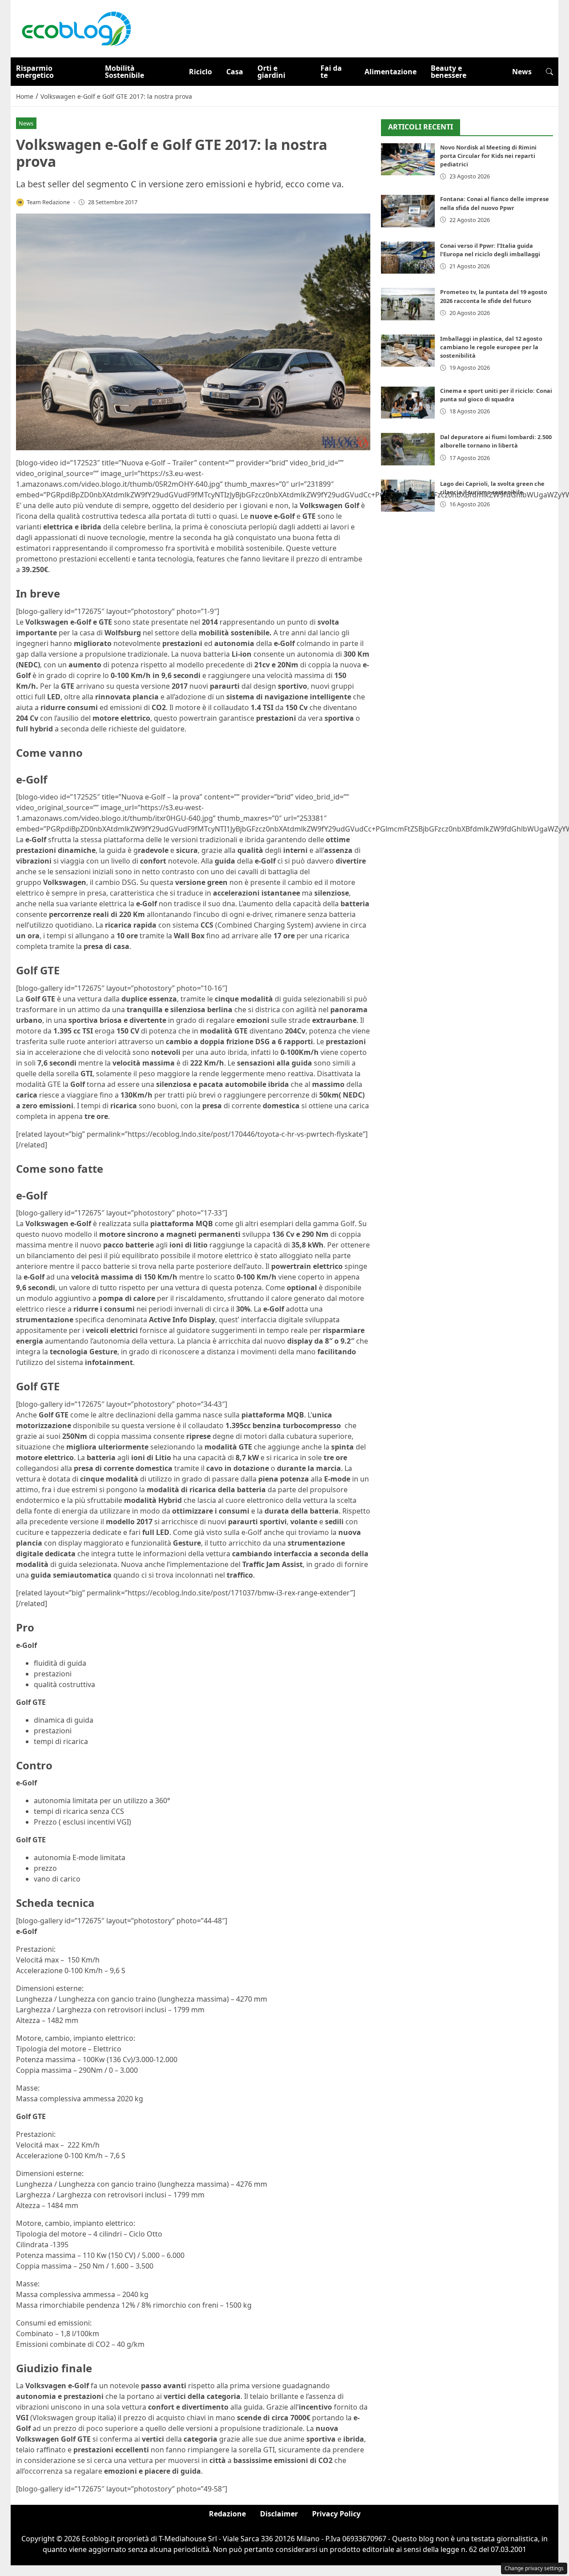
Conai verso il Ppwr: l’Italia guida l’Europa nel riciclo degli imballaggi (490, 250)
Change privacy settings (534, 2568)
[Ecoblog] (76, 28)
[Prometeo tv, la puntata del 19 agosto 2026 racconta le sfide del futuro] (408, 304)
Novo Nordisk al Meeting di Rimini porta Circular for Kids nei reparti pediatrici (488, 156)
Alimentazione (391, 72)
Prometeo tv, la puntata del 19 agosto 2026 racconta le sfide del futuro (494, 296)
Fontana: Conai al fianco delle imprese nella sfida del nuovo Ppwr (495, 203)
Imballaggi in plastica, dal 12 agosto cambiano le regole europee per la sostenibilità (491, 347)
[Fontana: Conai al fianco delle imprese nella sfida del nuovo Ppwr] (408, 211)
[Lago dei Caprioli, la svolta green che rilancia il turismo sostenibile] (408, 496)
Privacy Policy (336, 2514)
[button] (549, 72)
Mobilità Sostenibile (124, 72)
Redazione (227, 2514)
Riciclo (200, 72)
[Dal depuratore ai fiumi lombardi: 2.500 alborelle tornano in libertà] (408, 449)
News (522, 72)
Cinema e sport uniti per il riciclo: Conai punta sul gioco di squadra (496, 395)
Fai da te (331, 72)
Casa (235, 72)
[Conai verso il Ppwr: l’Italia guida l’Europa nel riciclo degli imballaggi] (408, 258)
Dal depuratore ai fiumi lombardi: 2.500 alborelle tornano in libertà (496, 441)
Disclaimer (279, 2514)
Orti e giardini (271, 72)
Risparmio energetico (35, 72)
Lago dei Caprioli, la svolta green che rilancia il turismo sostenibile (492, 488)
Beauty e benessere (449, 72)
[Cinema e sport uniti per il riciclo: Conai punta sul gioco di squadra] (408, 403)
